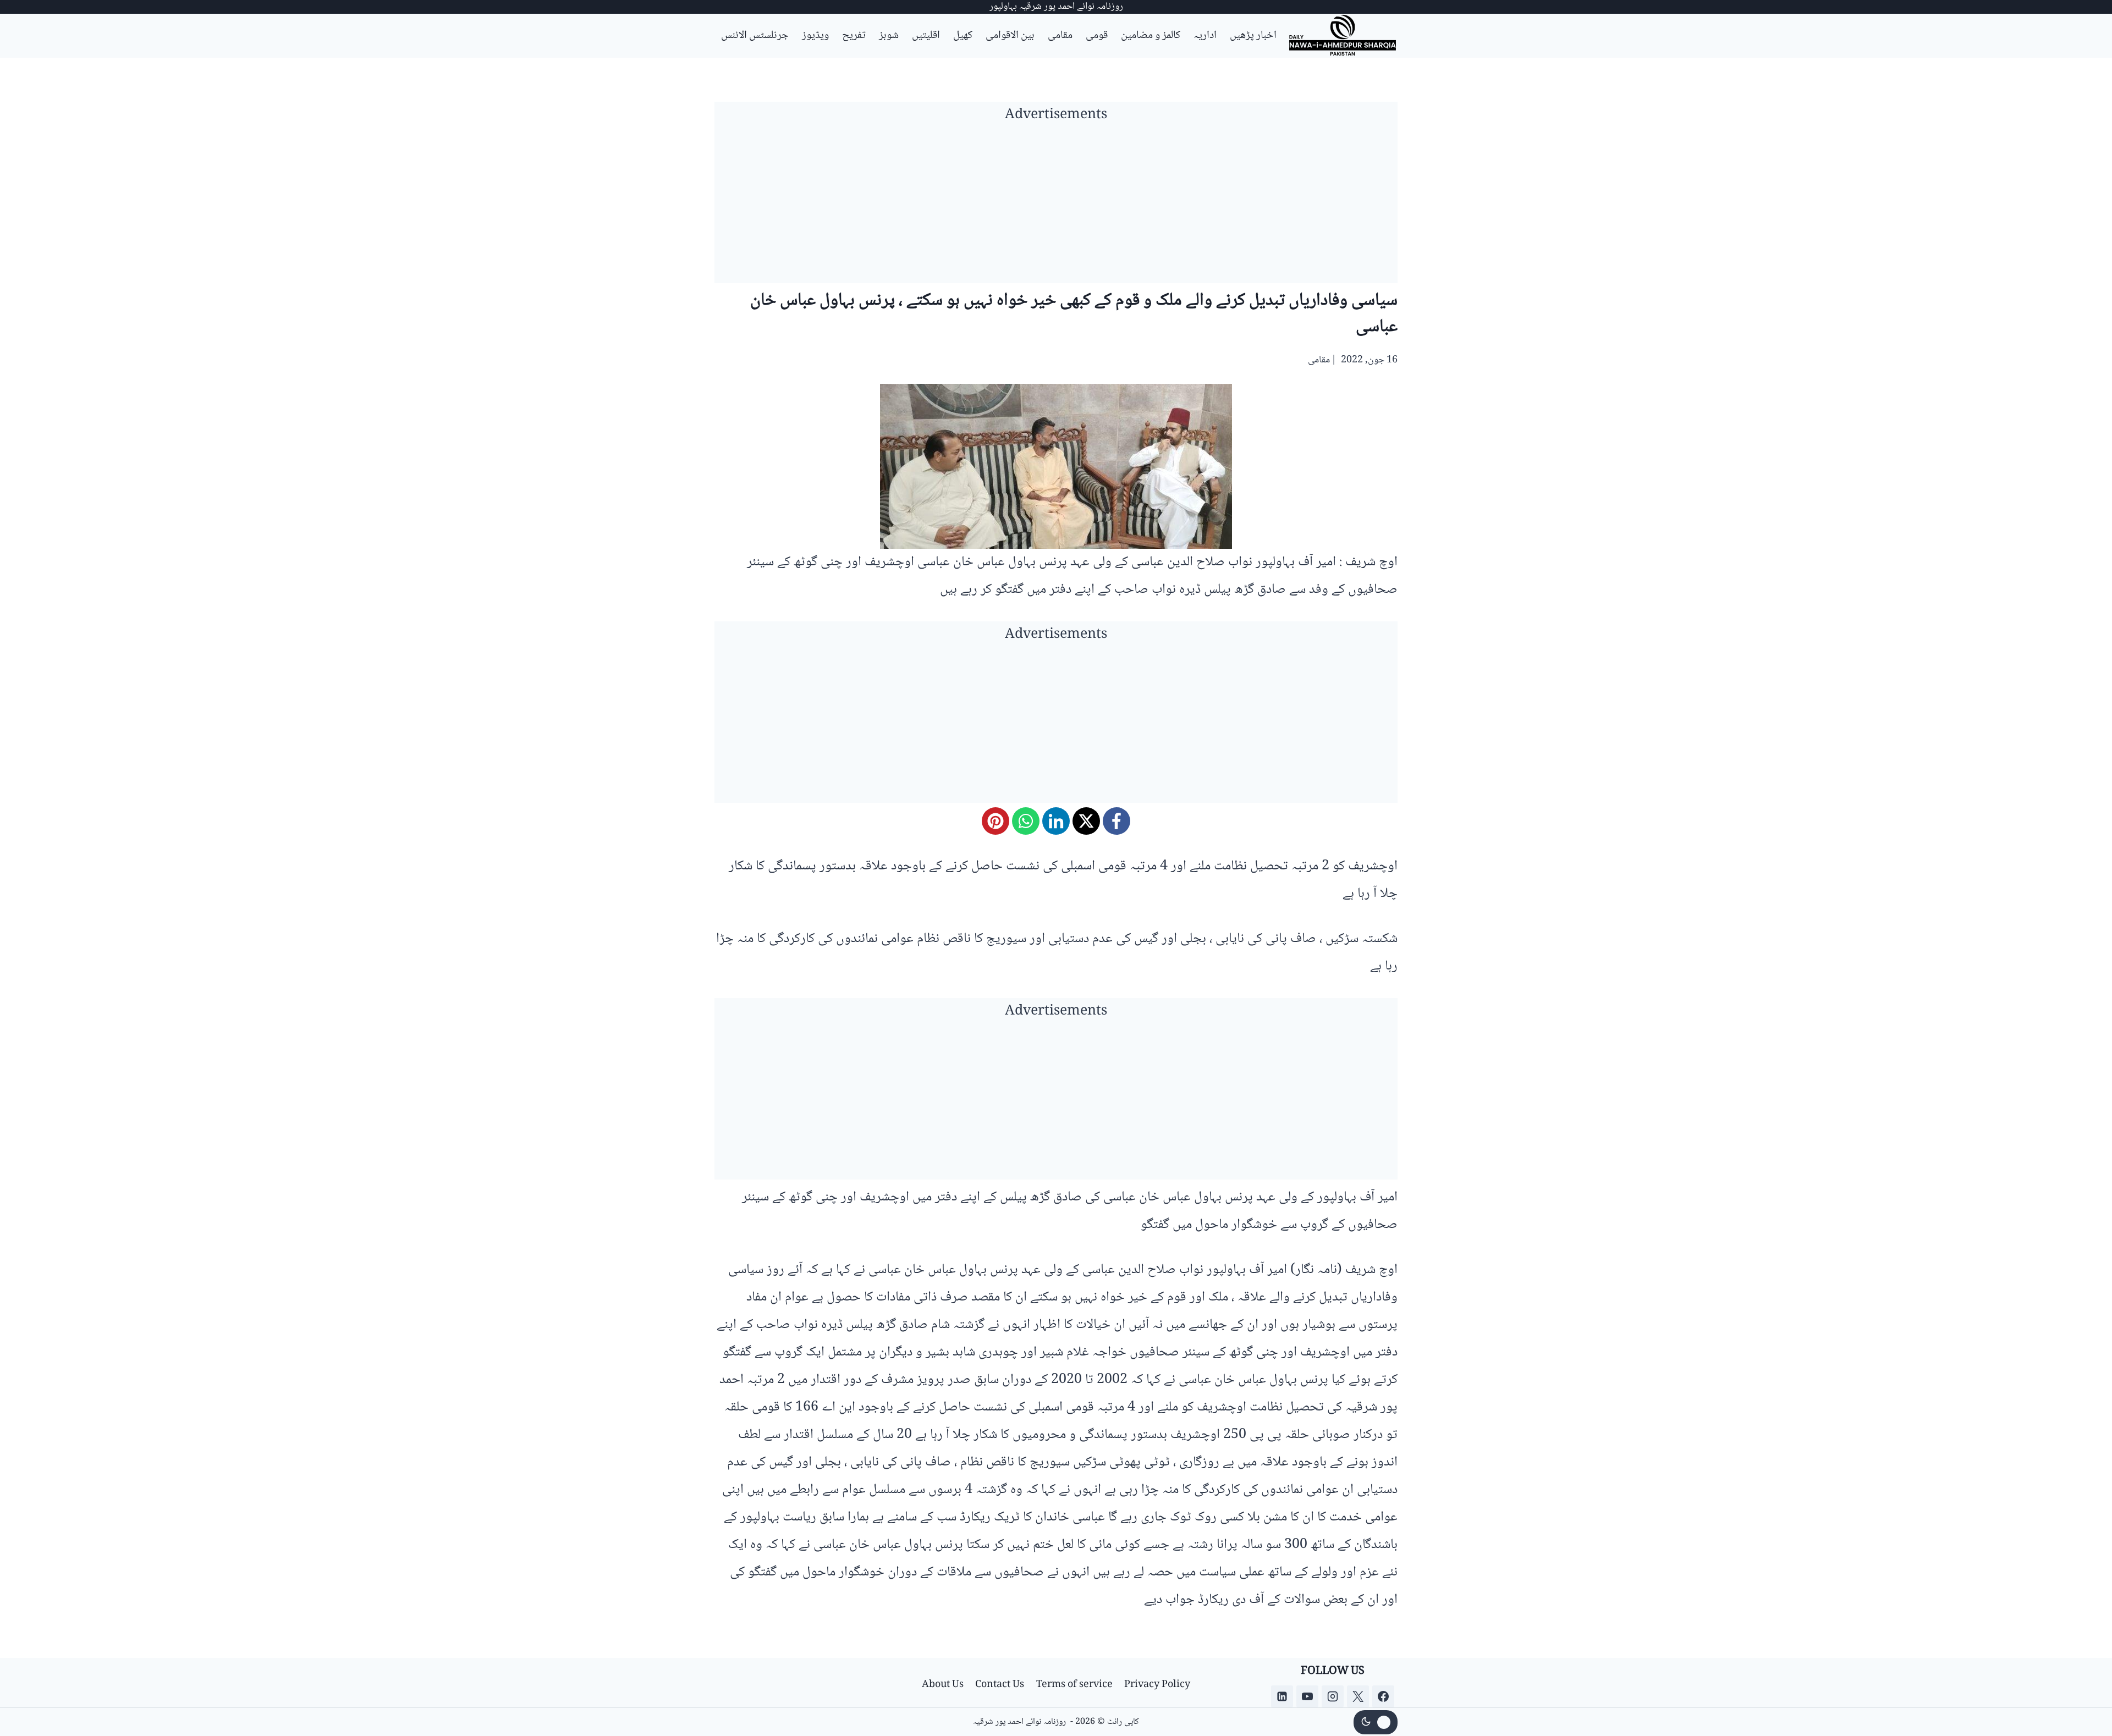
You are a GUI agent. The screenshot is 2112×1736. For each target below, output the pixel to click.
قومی (1097, 36)
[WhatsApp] (1026, 821)
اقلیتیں (926, 36)
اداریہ (1205, 36)
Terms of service (1074, 1685)
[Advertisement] (1056, 206)
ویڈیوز (815, 36)
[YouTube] (1307, 1696)
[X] (1086, 821)
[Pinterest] (996, 821)
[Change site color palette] (1376, 1722)
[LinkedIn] (1056, 821)
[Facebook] (1116, 821)
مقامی (1060, 36)
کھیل (963, 36)
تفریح (854, 36)
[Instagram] (1333, 1696)
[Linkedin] (1282, 1696)
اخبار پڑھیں (1253, 36)
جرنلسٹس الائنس (755, 36)
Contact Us (1000, 1685)
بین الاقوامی (1010, 36)
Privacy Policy (1157, 1685)
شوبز (889, 36)
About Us (943, 1685)
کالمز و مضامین (1151, 36)
